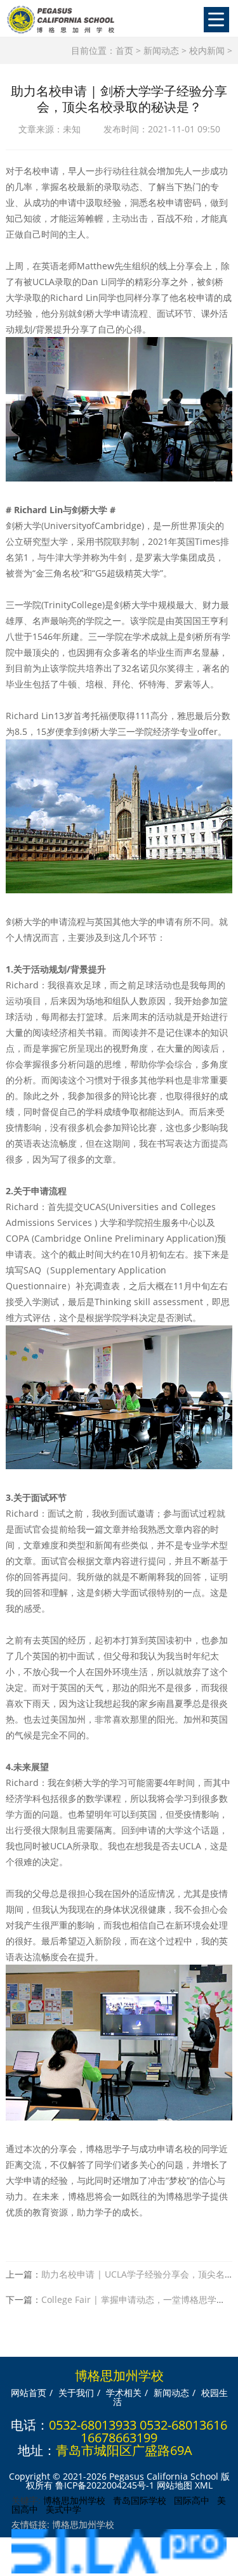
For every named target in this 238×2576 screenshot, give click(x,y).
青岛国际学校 (140, 2500)
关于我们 (76, 2393)
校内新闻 (207, 50)
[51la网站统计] (119, 2570)
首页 (124, 50)
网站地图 (175, 2485)
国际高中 (192, 2500)
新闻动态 (161, 50)
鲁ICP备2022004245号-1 (105, 2485)
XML (204, 2485)
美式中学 (63, 2509)
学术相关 (124, 2393)
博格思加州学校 (74, 2500)
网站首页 (29, 2393)
